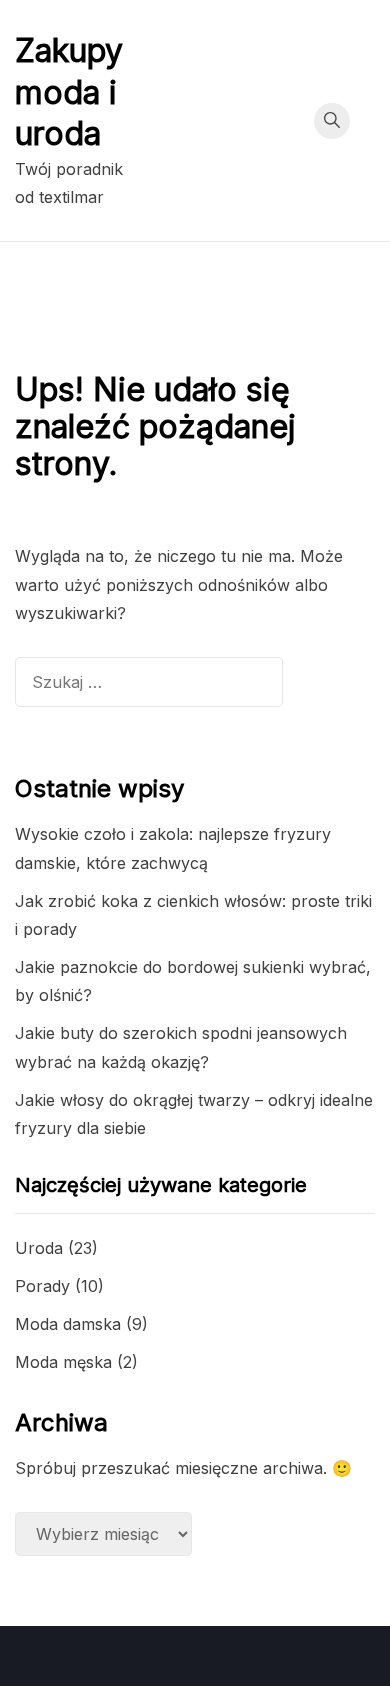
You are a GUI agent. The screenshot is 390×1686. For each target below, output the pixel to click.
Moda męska (63, 1362)
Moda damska (68, 1324)
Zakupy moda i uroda (69, 92)
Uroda (39, 1248)
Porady (42, 1286)
